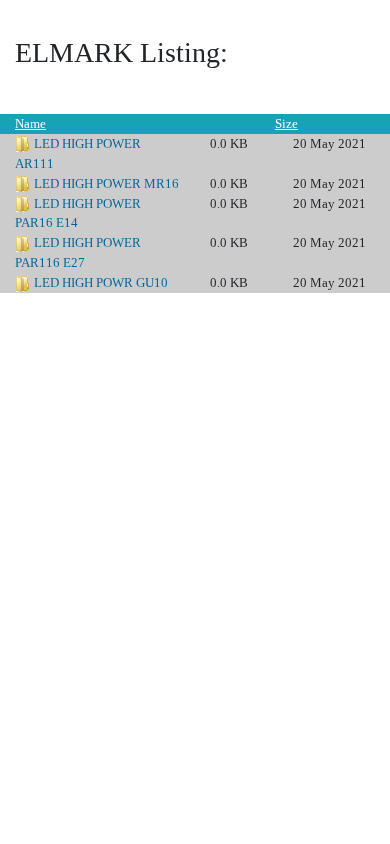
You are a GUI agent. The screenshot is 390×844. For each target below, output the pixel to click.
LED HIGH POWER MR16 (106, 183)
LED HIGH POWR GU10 (101, 282)
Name (30, 123)
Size (286, 123)
